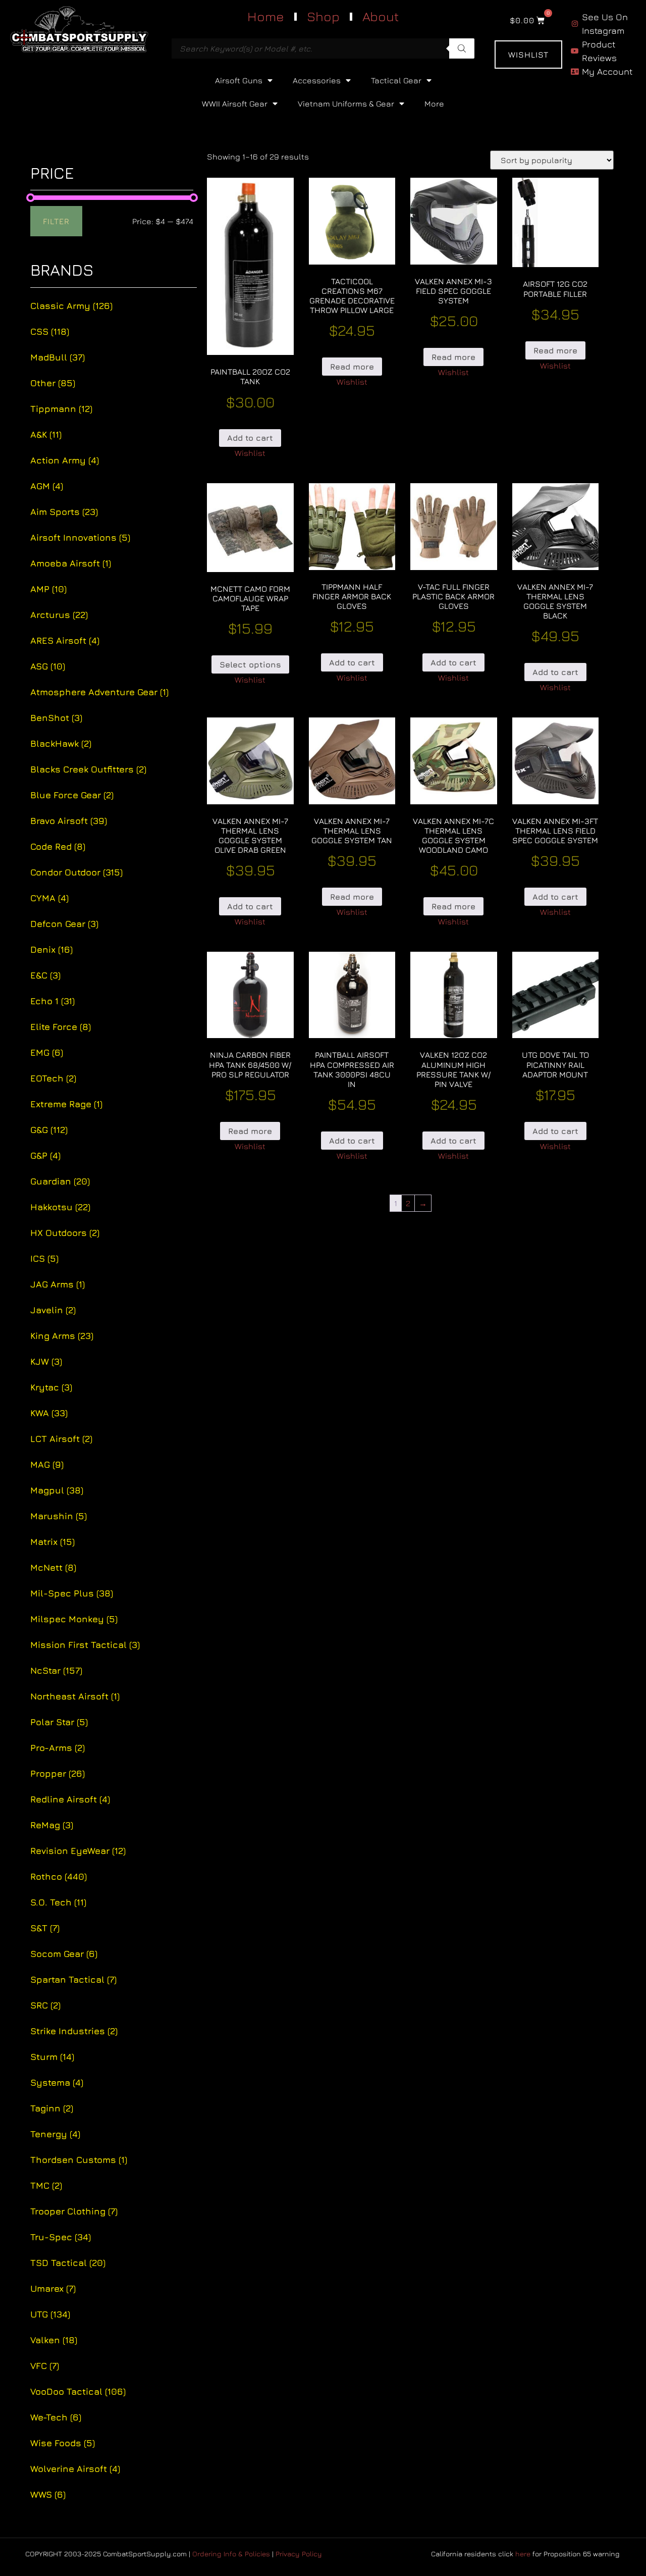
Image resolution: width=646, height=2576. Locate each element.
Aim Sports (64, 512)
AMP (48, 589)
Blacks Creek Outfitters (88, 769)
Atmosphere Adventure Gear (99, 692)
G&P (45, 1155)
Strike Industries (74, 2031)
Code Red (58, 846)
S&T (45, 1928)
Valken (54, 2340)
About (381, 16)
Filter (56, 221)
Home (266, 16)
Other (53, 383)
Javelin (53, 1310)
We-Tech (56, 2417)
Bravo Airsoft (69, 821)
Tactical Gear (396, 80)
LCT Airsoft (61, 1439)
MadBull (58, 357)
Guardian (60, 1181)
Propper (58, 1773)
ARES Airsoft (65, 640)
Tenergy (55, 2134)
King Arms (62, 1336)
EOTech (53, 1078)
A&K (46, 434)
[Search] (462, 48)
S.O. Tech (58, 1902)
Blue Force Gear (72, 795)
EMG (47, 1052)
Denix (51, 949)
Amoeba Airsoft (71, 563)
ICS (44, 1258)
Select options (250, 664)
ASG (48, 666)
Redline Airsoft (70, 1799)
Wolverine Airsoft (75, 2469)
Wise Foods (63, 2443)
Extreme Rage (66, 1104)
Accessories (317, 80)
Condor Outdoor (76, 872)
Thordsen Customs (79, 2160)
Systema (57, 2082)
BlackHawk (61, 743)
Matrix (52, 1542)
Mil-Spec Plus (72, 1593)
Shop (323, 16)
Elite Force (61, 1027)
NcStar (56, 1670)
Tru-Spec (61, 2237)
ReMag (52, 1825)
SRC (45, 2005)
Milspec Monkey (74, 1619)
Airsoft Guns (239, 80)
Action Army (65, 460)
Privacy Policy (299, 2554)
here (523, 2554)
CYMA (49, 898)
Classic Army (71, 306)
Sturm (52, 2057)
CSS (50, 331)
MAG (47, 1464)
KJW (46, 1361)
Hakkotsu (60, 1207)
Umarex (53, 2288)
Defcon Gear (64, 924)
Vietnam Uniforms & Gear (346, 104)
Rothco (59, 1876)
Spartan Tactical (73, 1979)
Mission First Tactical (85, 1645)
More (434, 104)
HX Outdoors (65, 1233)
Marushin (59, 1516)
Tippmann (61, 409)
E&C (45, 975)
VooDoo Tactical (78, 2391)
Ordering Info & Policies (231, 2554)
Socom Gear (64, 1954)
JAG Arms (58, 1284)
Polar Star (59, 1722)
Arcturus (59, 615)
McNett (53, 1567)
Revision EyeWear (78, 1851)
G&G (49, 1130)
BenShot (56, 718)
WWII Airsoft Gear (235, 104)
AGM (47, 486)
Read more (352, 367)
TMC (46, 2185)
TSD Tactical (68, 2263)
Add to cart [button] (250, 438)
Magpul (57, 1490)
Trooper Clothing (74, 2211)
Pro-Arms (58, 1748)
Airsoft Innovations (80, 537)
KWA (49, 1413)
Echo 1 (52, 1001)
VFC (45, 2366)
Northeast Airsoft (75, 1696)
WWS (48, 2494)
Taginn (52, 2108)
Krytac (51, 1387)
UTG (50, 2314)
